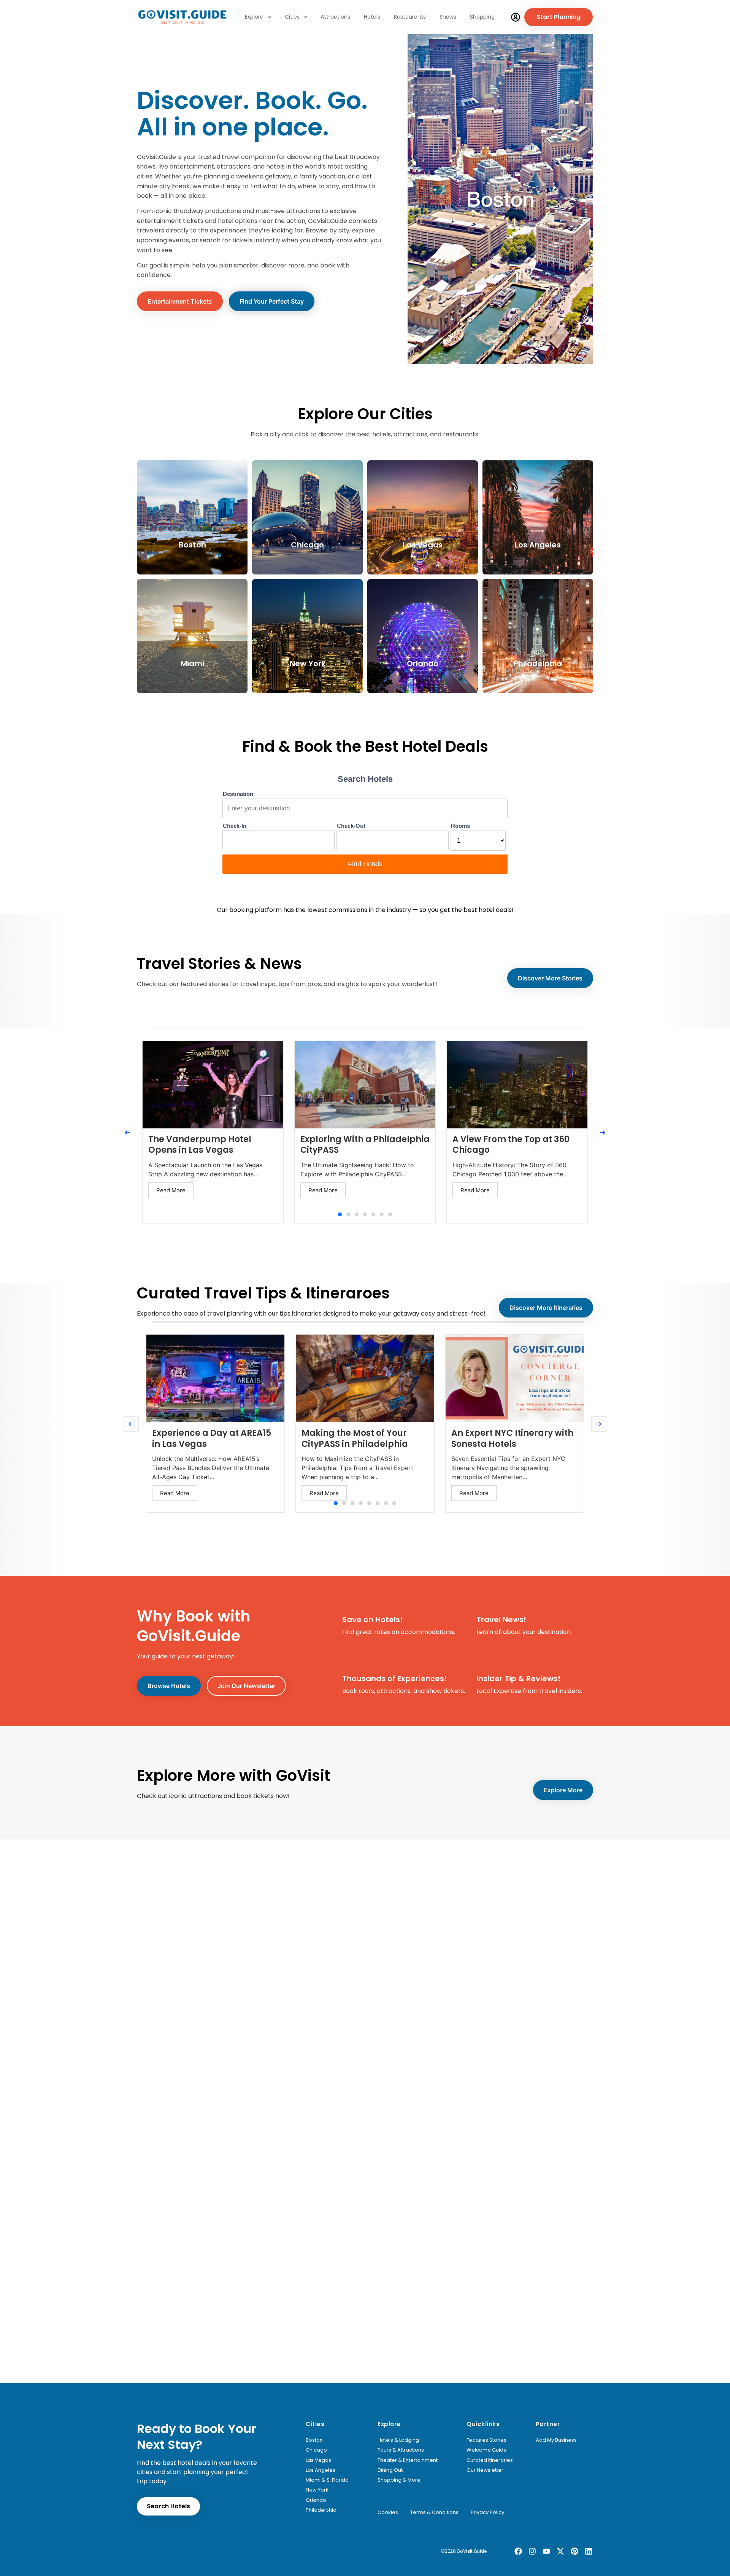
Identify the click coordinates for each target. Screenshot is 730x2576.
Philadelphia (321, 2510)
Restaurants (410, 17)
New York (317, 2490)
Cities (292, 17)
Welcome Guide (487, 2450)
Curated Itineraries (490, 2460)
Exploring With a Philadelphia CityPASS (365, 1145)
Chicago (316, 2450)
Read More (171, 1190)
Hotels (372, 17)
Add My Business (556, 2440)
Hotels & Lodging (398, 2440)
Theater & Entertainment (408, 2460)
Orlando (316, 2500)
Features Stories (486, 2440)
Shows (448, 17)
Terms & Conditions (434, 2512)
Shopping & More (399, 2480)
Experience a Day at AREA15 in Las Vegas (212, 1438)
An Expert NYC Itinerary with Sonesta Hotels (512, 1438)
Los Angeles (321, 2470)
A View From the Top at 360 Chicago (511, 1145)
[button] (340, 1214)
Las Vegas (318, 2460)
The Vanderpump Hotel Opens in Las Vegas (200, 1145)
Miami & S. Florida (327, 2480)
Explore (254, 17)
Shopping (482, 17)
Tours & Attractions (401, 2450)
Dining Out (390, 2470)
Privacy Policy (487, 2512)
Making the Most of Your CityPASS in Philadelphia (355, 1438)
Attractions (335, 17)
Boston (314, 2440)
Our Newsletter (485, 2470)
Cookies (388, 2512)
